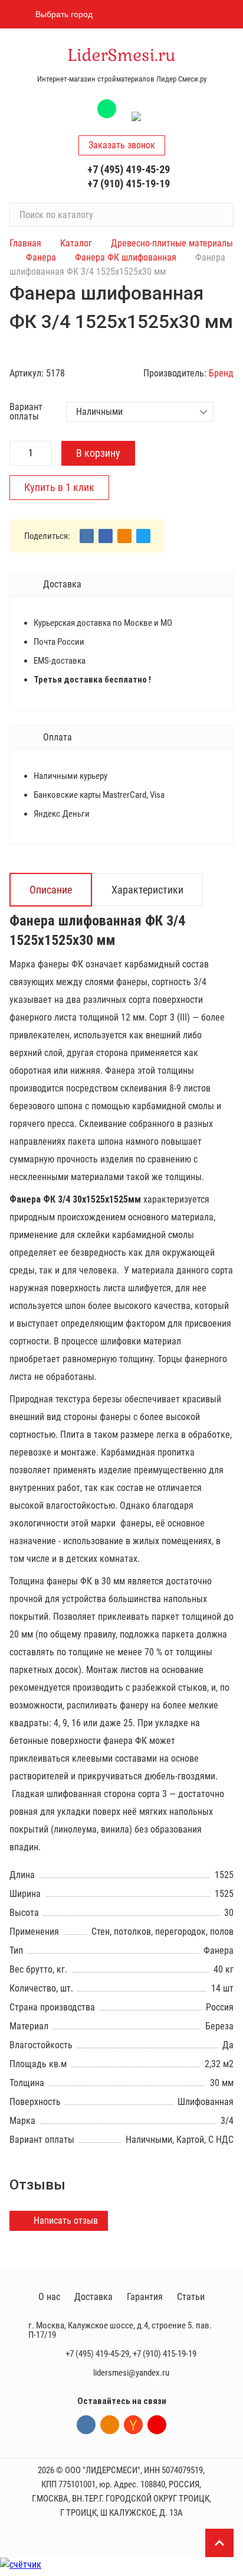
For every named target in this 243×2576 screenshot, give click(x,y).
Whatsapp (107, 109)
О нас (49, 2297)
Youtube (157, 2425)
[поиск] (219, 215)
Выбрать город (64, 14)
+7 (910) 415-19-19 (129, 183)
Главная (25, 243)
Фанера (41, 257)
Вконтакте (86, 2425)
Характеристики (147, 890)
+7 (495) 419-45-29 (129, 169)
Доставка (93, 2297)
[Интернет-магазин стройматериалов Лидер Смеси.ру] (121, 56)
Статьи (191, 2297)
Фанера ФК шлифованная (126, 257)
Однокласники (110, 2425)
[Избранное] (162, 14)
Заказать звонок (122, 145)
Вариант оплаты (26, 412)
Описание (51, 890)
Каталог (76, 243)
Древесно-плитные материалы (172, 243)
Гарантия (145, 2297)
